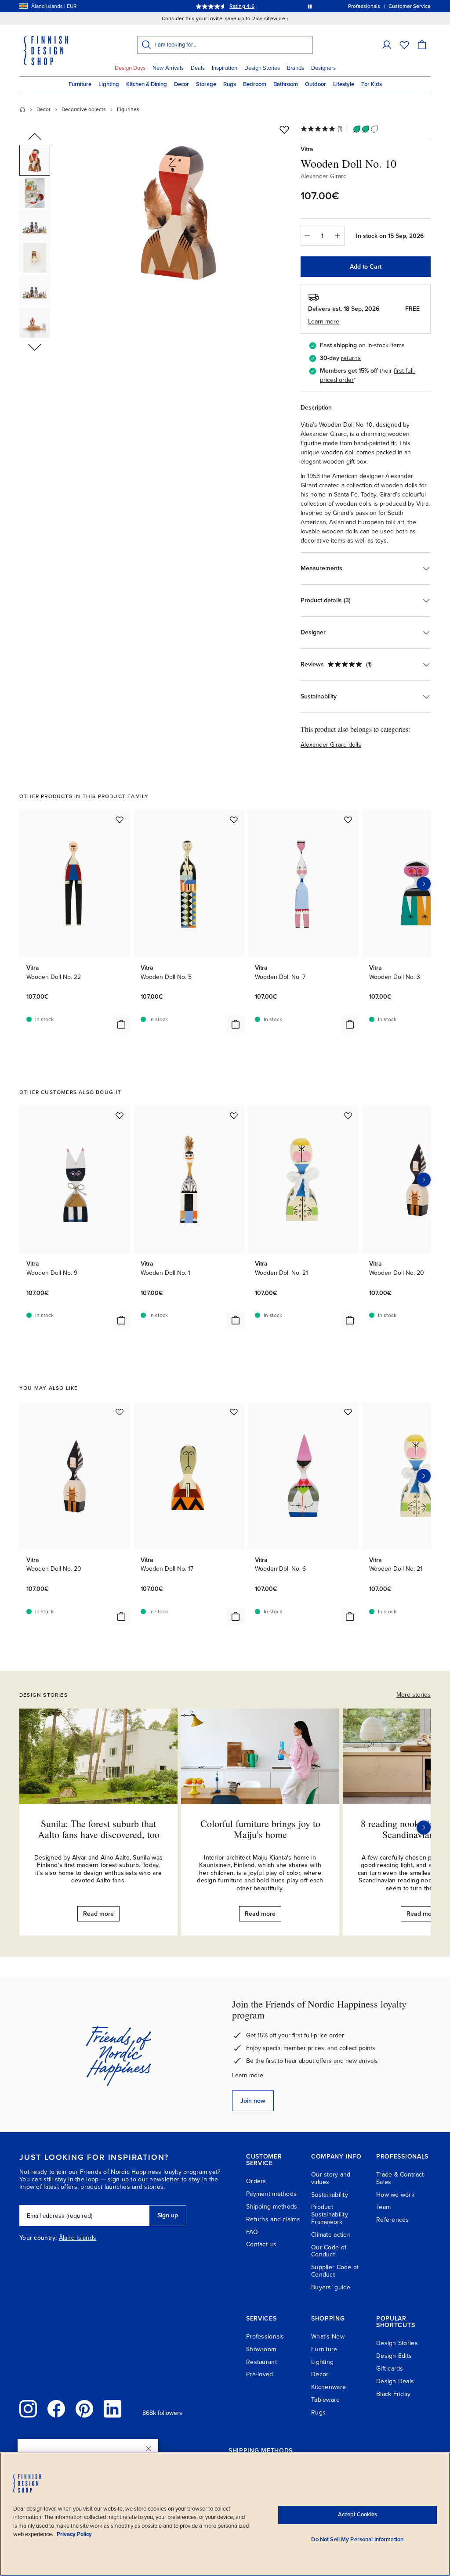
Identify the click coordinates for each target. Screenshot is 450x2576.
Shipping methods (272, 2207)
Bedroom (255, 84)
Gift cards (390, 2369)
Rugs (230, 84)
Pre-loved (260, 2374)
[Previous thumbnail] (35, 137)
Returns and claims (273, 2219)
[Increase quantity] (338, 236)
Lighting (109, 84)
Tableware (326, 2400)
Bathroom (286, 84)
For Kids (372, 84)
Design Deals (395, 2381)
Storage (206, 84)
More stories (414, 1695)
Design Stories (262, 68)
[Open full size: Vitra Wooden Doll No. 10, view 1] (178, 212)
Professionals (265, 2337)
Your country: (38, 2238)
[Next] (424, 1828)
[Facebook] (56, 2409)
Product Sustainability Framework (330, 2214)
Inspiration (225, 68)
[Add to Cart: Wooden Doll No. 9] (121, 1320)
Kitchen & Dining (147, 84)
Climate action (331, 2235)
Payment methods (271, 2194)
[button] (387, 45)
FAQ (252, 2232)
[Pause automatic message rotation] (310, 6)
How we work (395, 2195)
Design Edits (394, 2356)
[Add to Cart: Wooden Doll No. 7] (350, 1024)
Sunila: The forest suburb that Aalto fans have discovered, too (99, 1829)
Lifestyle (344, 84)
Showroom (261, 2349)
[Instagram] (28, 2409)
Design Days (130, 68)
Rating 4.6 (242, 6)
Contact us (261, 2244)
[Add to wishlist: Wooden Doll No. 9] (120, 1115)
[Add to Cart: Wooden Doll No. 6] (350, 1616)
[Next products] (424, 884)
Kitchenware (328, 2387)
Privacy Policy (74, 2534)
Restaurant (261, 2362)
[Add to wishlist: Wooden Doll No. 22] (120, 820)
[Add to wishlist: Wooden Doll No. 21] (348, 1115)
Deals (198, 68)
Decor (181, 84)
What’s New (328, 2337)
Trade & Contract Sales (400, 2178)
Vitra (307, 149)
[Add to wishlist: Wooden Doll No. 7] (348, 820)
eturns (352, 358)
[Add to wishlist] (284, 130)
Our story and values (331, 2178)
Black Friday (393, 2394)
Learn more (248, 2075)
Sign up (168, 2215)
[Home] (22, 109)
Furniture (80, 84)
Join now (253, 2101)
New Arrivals (168, 68)
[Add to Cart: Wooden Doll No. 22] (121, 1024)
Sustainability (330, 2195)
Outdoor (316, 84)
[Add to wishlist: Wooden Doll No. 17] (234, 1412)
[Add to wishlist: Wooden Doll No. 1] (234, 1115)
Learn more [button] (324, 322)
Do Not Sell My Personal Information (357, 2540)
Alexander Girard (324, 176)
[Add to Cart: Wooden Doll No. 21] (350, 1320)
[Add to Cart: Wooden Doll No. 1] (236, 1320)
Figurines (128, 109)
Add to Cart (366, 267)
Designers (323, 68)
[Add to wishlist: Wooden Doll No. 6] (348, 1412)
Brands (296, 68)
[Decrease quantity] (307, 236)
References (393, 2220)
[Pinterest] (84, 2409)
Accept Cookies (357, 2515)
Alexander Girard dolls (331, 745)
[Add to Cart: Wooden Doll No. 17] (236, 1616)
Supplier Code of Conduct (335, 2271)
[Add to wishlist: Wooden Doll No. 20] (120, 1412)
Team (383, 2207)
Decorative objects (84, 109)
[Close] (149, 2449)
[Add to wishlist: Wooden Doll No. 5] (234, 820)
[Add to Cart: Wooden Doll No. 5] (236, 1024)
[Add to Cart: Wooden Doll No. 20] (121, 1616)
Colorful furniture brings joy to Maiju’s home (260, 1829)
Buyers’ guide (331, 2287)
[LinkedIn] (112, 2409)
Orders (256, 2181)
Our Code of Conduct (329, 2251)
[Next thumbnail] (35, 347)
